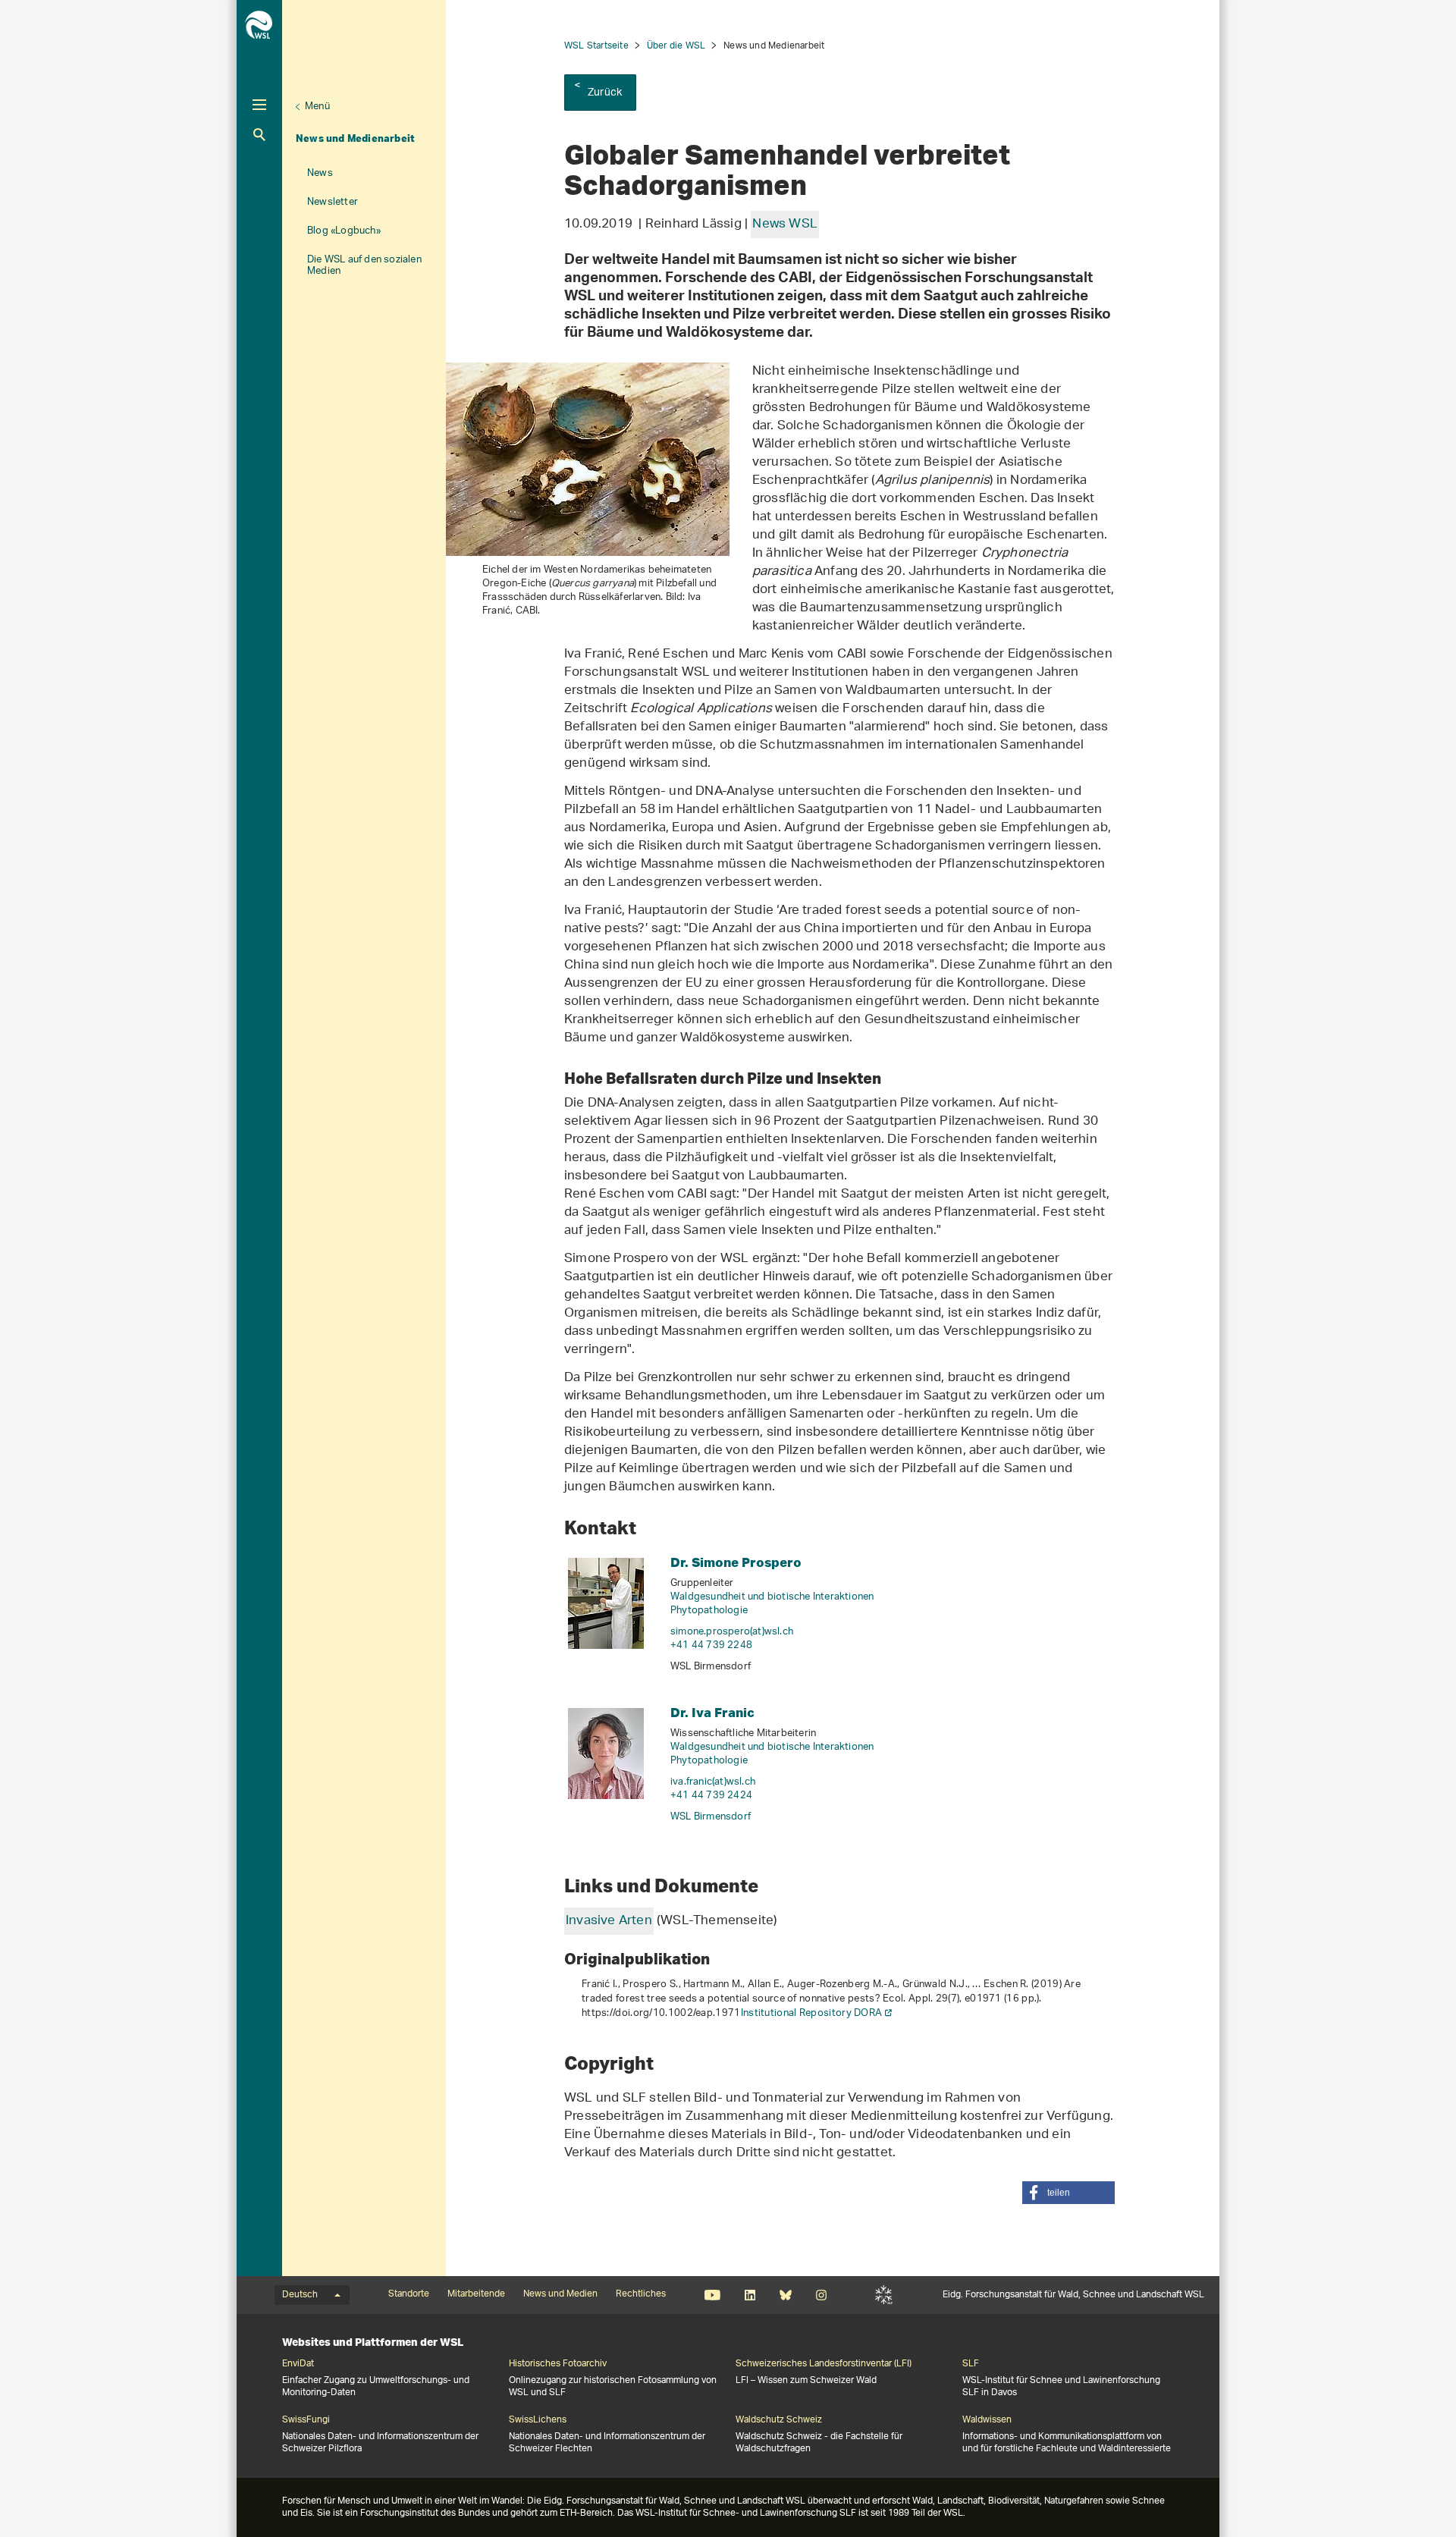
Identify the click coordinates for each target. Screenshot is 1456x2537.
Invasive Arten (609, 1921)
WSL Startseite (596, 46)
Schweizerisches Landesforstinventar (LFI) (824, 2364)
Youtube (712, 2295)
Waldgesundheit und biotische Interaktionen (772, 1597)
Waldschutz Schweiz (779, 2420)
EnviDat (298, 2364)
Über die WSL (676, 46)
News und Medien (560, 2294)
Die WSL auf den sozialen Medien (364, 265)
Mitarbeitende (476, 2294)
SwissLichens (538, 2420)
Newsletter (333, 202)
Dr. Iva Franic (712, 1712)
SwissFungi (306, 2420)
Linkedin (750, 2295)
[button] (1068, 2193)
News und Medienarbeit (355, 138)
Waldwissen (987, 2420)
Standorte (409, 2294)
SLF (884, 2295)
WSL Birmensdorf (711, 1817)
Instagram (821, 2295)
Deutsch (300, 2295)
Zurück (605, 93)
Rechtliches (641, 2294)
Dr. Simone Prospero (736, 1562)
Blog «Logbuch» (344, 231)
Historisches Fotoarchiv (558, 2364)
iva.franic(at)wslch (713, 1782)
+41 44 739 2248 (711, 1645)
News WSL (785, 224)
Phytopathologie (709, 1611)
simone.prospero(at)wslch (732, 1632)
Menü (317, 107)
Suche (259, 135)
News (320, 173)
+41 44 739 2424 (711, 1796)
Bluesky (785, 2295)
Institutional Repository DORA (812, 2013)
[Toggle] (259, 105)
